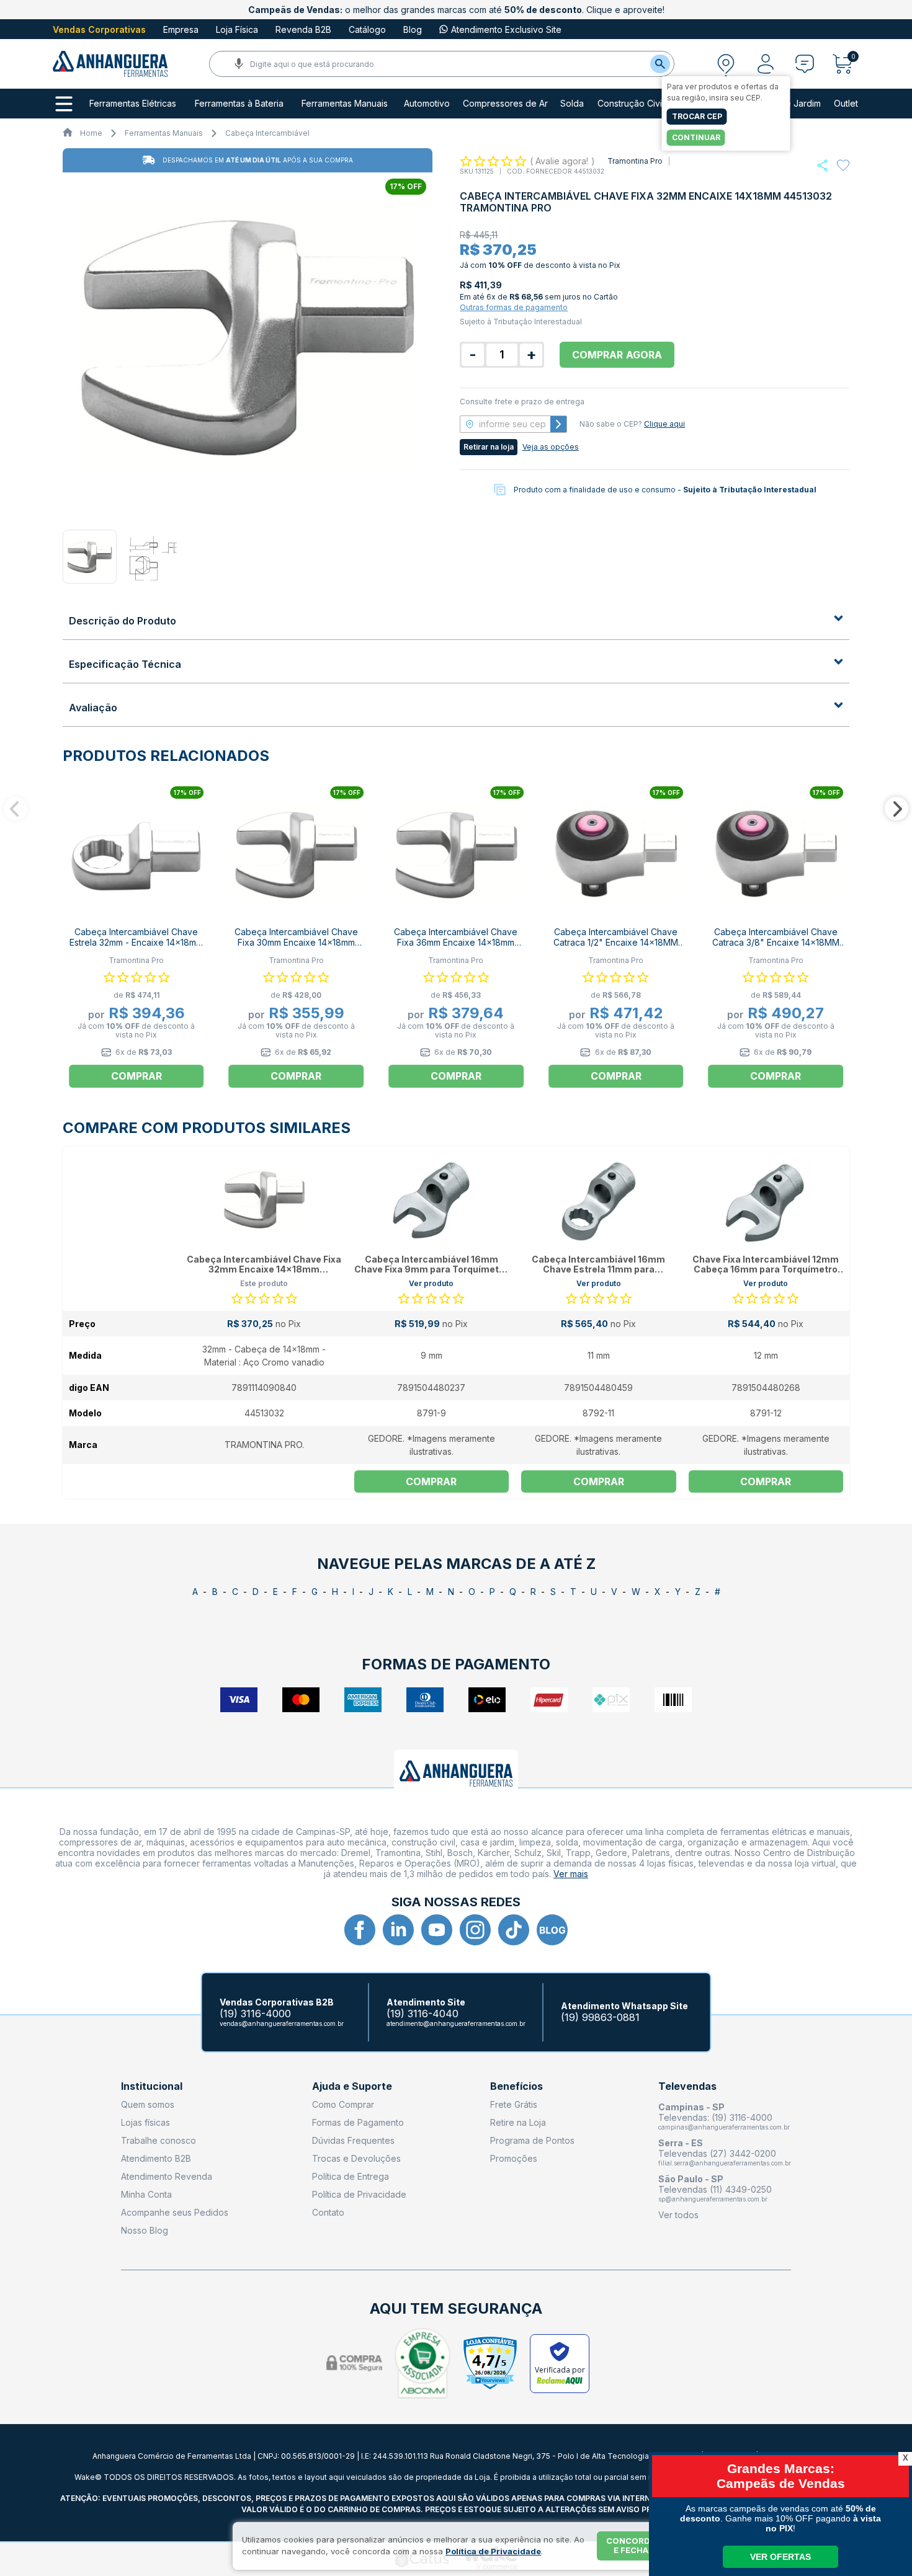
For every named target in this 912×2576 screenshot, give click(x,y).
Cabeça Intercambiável (267, 133)
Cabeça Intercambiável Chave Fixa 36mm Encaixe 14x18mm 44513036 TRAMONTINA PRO (456, 942)
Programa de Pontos (532, 2140)
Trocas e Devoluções (356, 2158)
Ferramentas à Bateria (239, 104)
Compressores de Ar (505, 104)
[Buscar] (660, 64)
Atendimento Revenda (167, 2176)
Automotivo (427, 104)
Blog (413, 29)
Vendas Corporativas (99, 29)
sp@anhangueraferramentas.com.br (713, 2199)
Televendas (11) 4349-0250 (715, 2189)
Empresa (181, 29)
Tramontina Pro (635, 161)
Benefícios (516, 2086)
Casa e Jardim (792, 104)
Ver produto (431, 1283)
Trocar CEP (697, 116)
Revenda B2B (303, 29)
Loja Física (237, 29)
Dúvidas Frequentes (353, 2140)
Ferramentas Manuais (345, 104)
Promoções (514, 2158)
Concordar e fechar (633, 2546)
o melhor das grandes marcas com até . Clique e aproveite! (456, 10)
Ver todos (678, 2215)
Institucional (152, 2086)
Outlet (846, 104)
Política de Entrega (351, 2176)
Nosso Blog (145, 2230)
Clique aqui (664, 424)
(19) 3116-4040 (422, 2014)
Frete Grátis (514, 2104)
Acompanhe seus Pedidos (175, 2212)
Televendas (687, 2086)
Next (896, 809)
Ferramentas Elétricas (133, 104)
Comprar (431, 1481)
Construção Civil (631, 104)
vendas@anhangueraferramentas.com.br (282, 2023)
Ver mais (571, 1874)
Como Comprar (343, 2104)
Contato (328, 2212)
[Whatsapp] (822, 165)
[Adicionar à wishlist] (843, 166)
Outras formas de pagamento (514, 307)
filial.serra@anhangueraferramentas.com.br (725, 2163)
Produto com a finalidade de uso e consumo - (665, 490)
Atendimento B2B (156, 2158)
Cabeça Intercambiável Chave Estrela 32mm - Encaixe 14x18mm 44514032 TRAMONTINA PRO (136, 942)
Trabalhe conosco (159, 2140)
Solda (572, 104)
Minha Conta (146, 2194)
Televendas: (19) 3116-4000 (715, 2117)
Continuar (696, 137)
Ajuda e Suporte (352, 2086)
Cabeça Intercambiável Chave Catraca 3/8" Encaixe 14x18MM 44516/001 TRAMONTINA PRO (776, 942)
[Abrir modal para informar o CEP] (726, 64)
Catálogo (367, 29)
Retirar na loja (489, 447)
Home (91, 133)
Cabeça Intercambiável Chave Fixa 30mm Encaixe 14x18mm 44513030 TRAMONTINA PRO (296, 942)
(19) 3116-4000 (255, 2014)
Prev (16, 809)
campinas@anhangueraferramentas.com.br (724, 2127)
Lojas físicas (145, 2122)
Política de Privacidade (359, 2194)
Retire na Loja (518, 2122)
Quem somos (148, 2104)
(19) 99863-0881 (600, 2018)
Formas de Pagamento (358, 2122)
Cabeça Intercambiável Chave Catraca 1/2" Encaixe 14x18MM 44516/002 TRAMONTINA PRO (616, 942)
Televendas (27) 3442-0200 (717, 2153)
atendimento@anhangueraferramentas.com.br (456, 2023)
